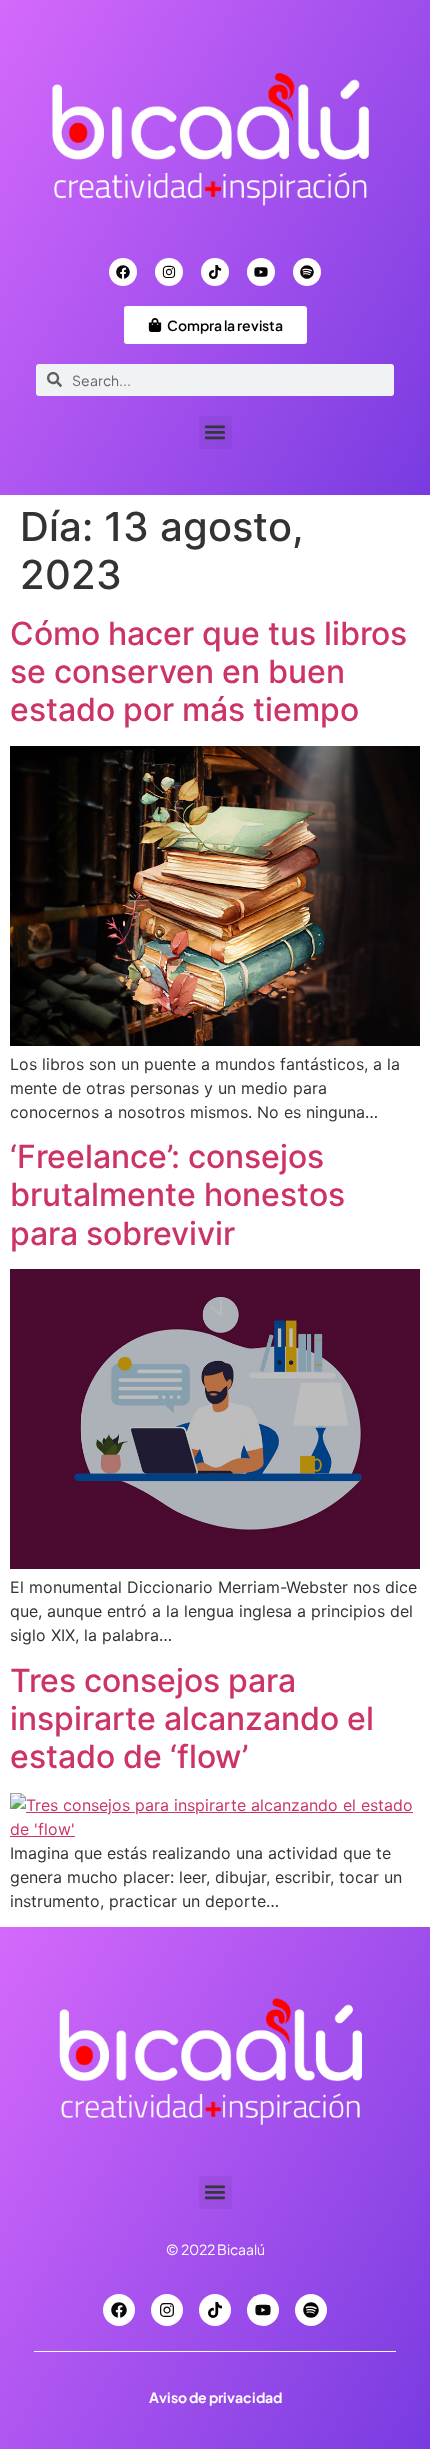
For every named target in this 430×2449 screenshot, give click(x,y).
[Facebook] (123, 272)
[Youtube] (261, 272)
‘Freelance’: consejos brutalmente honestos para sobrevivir (177, 1195)
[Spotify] (307, 272)
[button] (215, 432)
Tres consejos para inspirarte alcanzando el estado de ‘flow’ (192, 1719)
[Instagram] (169, 272)
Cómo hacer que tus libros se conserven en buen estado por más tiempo (208, 672)
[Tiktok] (215, 272)
